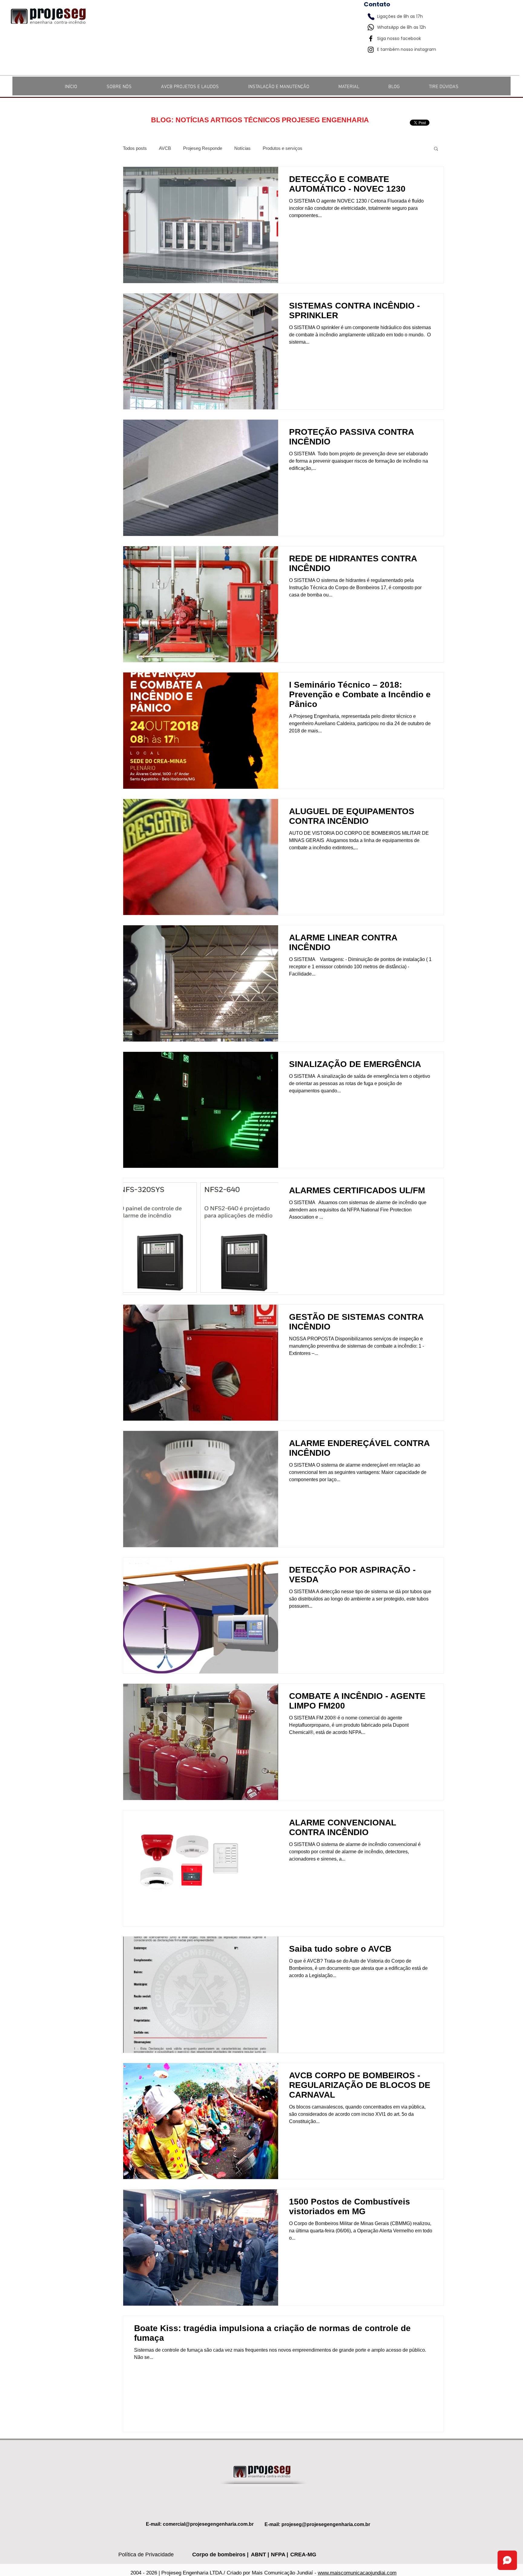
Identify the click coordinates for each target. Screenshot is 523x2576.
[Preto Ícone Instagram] (371, 50)
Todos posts (135, 148)
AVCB (165, 148)
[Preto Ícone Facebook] (371, 38)
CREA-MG (303, 2555)
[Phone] (371, 17)
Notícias (242, 148)
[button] (436, 149)
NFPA (279, 2555)
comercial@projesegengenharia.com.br (208, 2524)
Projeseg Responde (203, 148)
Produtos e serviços (283, 148)
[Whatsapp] (371, 27)
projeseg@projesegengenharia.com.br (326, 2524)
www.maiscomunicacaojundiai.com (357, 2573)
